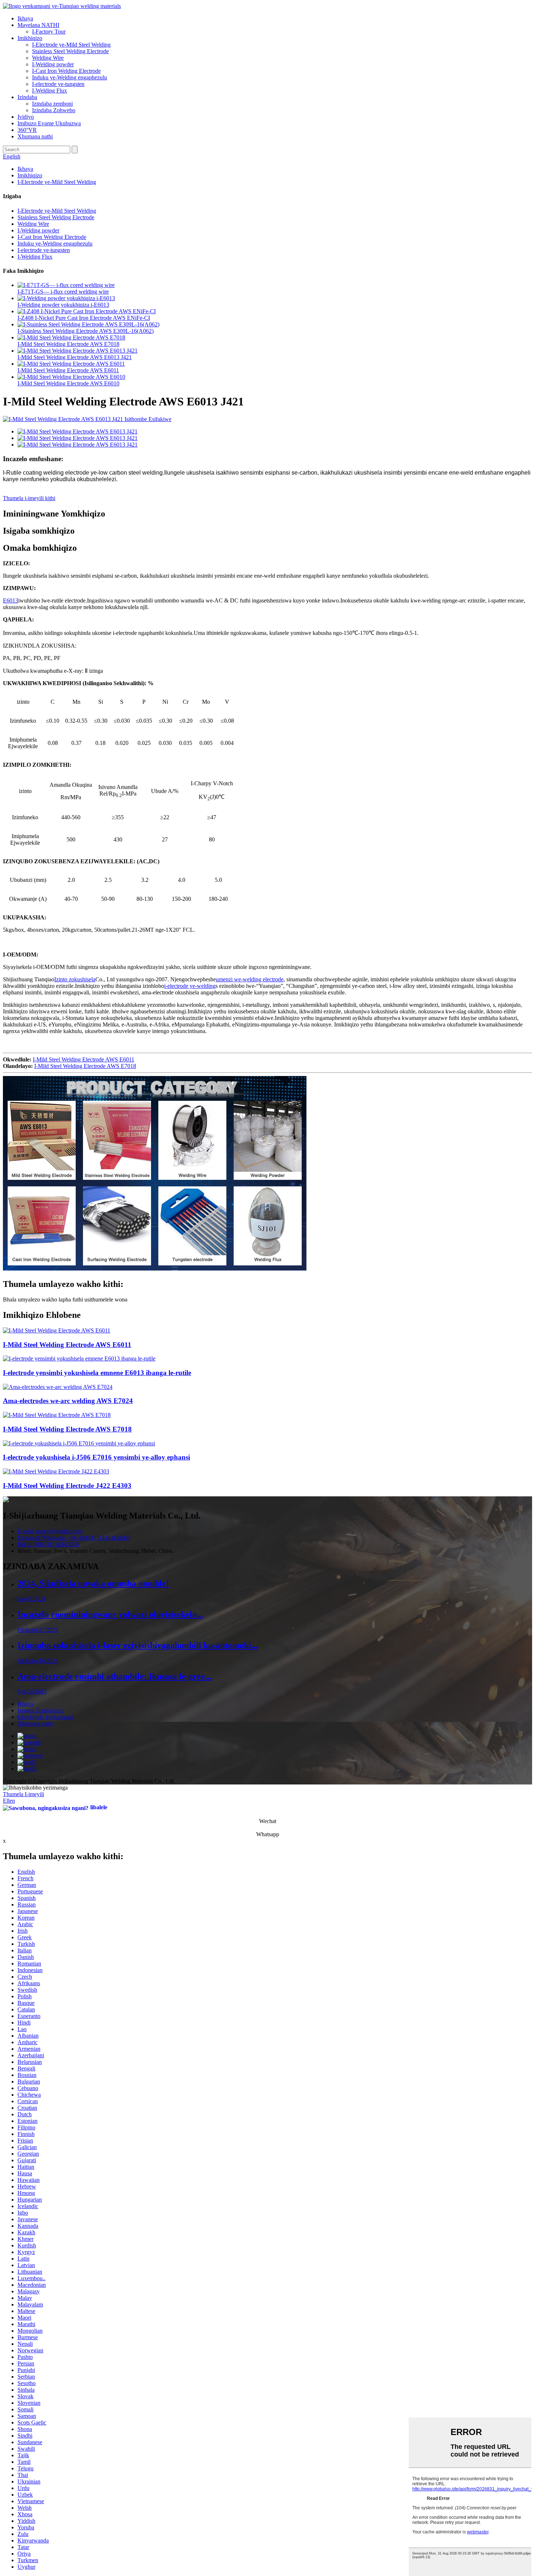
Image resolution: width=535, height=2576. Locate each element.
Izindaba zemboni (52, 104)
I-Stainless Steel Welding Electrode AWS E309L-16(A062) (86, 331)
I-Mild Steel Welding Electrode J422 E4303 (67, 1486)
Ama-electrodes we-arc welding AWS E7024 (68, 1401)
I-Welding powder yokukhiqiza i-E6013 (63, 305)
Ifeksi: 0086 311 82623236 (48, 1544)
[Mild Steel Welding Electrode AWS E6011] (57, 1330)
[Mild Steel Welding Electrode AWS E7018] (57, 1415)
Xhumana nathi (35, 136)
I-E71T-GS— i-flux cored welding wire (63, 292)
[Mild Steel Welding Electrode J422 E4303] (56, 1471)
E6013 (11, 600)
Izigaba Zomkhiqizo (41, 1710)
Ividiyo (26, 117)
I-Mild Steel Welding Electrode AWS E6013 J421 (75, 357)
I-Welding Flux (49, 91)
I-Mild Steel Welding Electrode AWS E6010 (68, 383)
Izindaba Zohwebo (54, 110)
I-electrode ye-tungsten (58, 84)
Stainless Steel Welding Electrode (70, 51)
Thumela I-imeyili (23, 1794)
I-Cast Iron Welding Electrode (66, 71)
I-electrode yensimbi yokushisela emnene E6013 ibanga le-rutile (97, 1373)
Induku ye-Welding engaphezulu (70, 77)
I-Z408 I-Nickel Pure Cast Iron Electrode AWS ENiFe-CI (84, 318)
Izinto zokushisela (75, 979)
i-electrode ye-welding (190, 986)
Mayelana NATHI (38, 25)
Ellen (9, 1801)
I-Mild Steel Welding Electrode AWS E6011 (68, 370)
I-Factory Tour (49, 32)
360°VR (27, 130)
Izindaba (27, 97)
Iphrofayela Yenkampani (45, 1717)
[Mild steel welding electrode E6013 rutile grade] (79, 1358)
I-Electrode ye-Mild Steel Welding (71, 45)
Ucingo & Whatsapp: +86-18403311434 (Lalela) (74, 1538)
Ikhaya (25, 18)
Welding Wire (48, 58)
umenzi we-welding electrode (250, 979)
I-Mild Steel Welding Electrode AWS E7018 (68, 344)
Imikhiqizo (30, 38)
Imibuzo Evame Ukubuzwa (49, 123)
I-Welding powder (53, 64)
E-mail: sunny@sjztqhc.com (50, 1531)
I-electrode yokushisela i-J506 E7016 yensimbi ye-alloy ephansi (96, 1457)
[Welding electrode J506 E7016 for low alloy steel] (79, 1443)
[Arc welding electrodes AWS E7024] (58, 1387)
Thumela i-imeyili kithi (29, 498)
